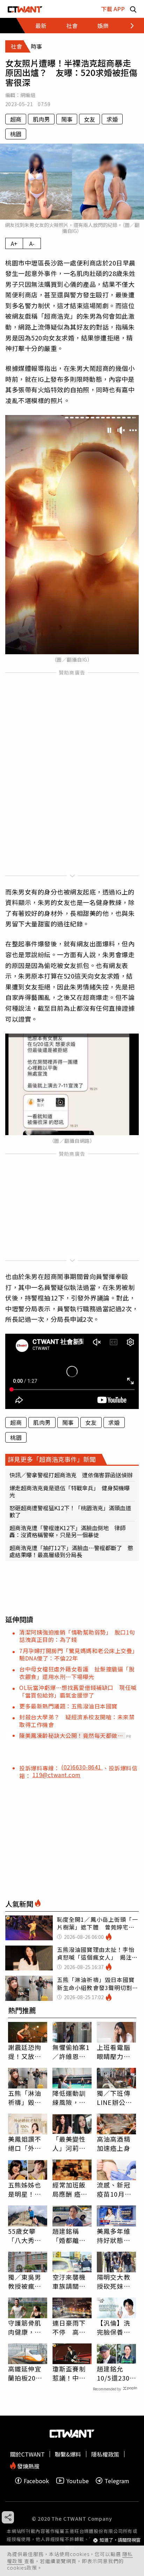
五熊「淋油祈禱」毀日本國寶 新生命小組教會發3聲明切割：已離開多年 (27, 2098)
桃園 (16, 134)
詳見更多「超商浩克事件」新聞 (52, 1459)
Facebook (36, 2481)
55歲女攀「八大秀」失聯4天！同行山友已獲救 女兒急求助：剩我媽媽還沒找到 (27, 2236)
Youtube (78, 2481)
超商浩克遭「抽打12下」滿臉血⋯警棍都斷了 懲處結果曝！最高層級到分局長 (71, 1551)
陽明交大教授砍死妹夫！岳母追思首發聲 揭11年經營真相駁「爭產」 (114, 2281)
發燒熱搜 (28, 2465)
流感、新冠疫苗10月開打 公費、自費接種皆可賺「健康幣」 (114, 2189)
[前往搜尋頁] (133, 9)
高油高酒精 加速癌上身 (114, 2143)
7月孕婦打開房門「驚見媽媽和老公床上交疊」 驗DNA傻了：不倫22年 (80, 1654)
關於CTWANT (27, 2454)
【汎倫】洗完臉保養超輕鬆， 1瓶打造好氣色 (116, 2327)
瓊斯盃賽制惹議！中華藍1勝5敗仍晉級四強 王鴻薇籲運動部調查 (70, 2373)
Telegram (117, 2481)
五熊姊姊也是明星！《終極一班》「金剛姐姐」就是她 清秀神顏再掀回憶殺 (27, 2189)
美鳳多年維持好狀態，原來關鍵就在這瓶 (114, 2236)
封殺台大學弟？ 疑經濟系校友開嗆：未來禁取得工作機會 (77, 1721)
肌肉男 (41, 119)
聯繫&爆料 (68, 2454)
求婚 (112, 119)
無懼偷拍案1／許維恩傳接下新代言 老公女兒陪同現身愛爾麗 (72, 2052)
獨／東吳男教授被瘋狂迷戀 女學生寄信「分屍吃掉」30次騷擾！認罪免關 (25, 2281)
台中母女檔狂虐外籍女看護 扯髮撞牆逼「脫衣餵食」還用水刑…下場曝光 (77, 1673)
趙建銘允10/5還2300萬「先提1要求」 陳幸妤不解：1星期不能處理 (116, 2373)
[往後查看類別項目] (128, 26)
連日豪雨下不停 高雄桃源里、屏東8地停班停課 (71, 2327)
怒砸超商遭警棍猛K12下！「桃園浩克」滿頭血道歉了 (70, 1511)
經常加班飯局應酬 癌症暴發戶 (70, 2189)
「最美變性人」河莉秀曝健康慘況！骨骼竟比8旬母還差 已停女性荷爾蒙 (72, 2143)
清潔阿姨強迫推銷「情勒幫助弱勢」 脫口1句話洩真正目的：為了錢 (77, 1636)
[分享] (8, 2517)
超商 (16, 119)
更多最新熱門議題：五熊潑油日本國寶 (68, 1706)
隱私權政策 (105, 2454)
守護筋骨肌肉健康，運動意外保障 (25, 2327)
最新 (41, 26)
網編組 (28, 95)
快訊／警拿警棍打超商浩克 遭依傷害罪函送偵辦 (71, 1475)
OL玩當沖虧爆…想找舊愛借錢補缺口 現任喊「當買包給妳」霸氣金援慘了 (78, 1691)
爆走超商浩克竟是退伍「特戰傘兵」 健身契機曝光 (70, 1491)
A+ (14, 243)
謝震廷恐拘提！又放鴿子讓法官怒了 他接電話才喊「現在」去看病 (25, 2052)
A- (32, 243)
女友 (89, 119)
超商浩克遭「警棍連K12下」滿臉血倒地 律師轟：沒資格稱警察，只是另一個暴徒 (67, 1531)
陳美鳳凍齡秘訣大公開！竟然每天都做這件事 (71, 1735)
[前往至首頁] (25, 9)
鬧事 (67, 119)
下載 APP (113, 9)
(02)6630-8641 (82, 1767)
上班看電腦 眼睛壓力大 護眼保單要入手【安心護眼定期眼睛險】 (114, 2052)
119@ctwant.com (57, 1775)
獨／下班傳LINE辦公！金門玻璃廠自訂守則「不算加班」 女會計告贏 (116, 2098)
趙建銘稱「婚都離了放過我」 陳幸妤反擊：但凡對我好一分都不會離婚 (71, 2236)
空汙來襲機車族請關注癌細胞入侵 (69, 2281)
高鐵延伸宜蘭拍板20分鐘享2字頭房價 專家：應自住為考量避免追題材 (27, 2373)
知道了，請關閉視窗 (120, 2540)
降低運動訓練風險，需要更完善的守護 (69, 2098)
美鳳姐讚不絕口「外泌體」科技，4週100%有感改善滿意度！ (27, 2143)
